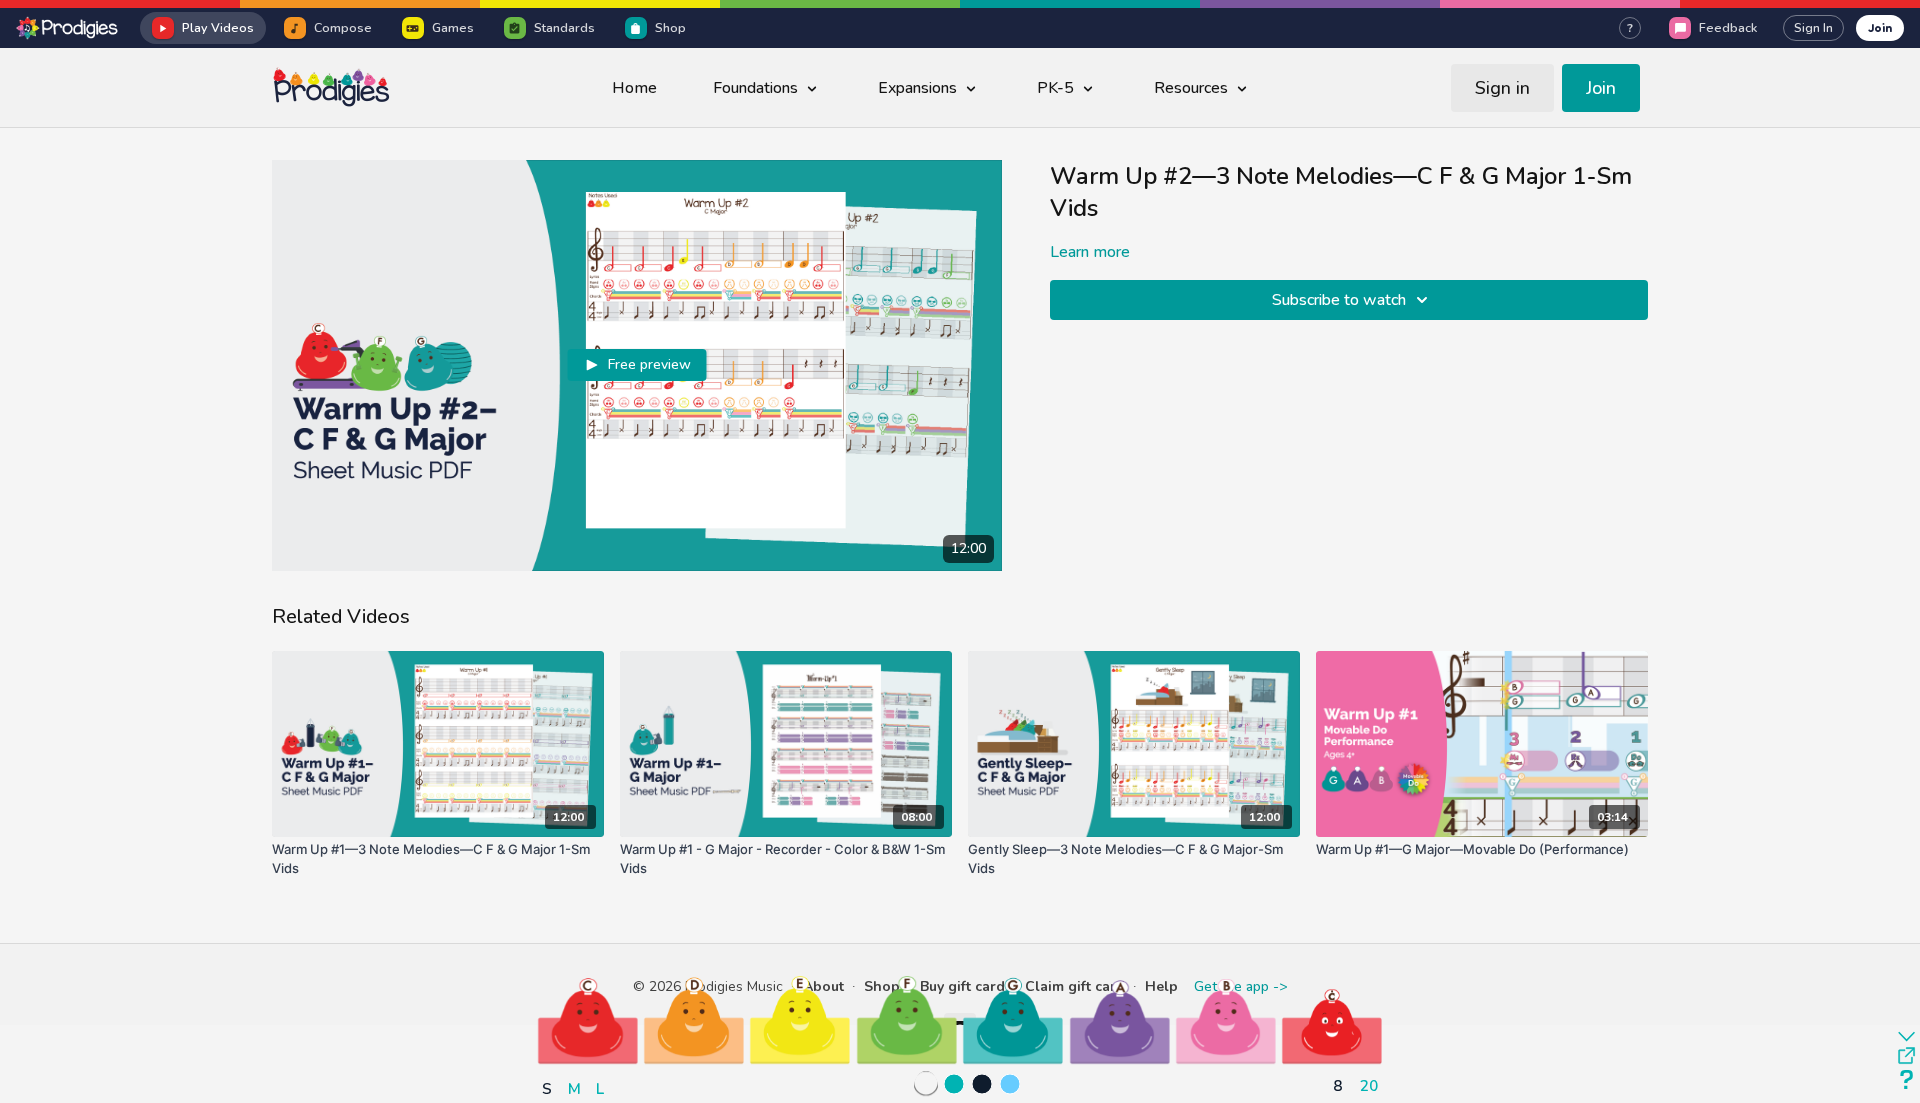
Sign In (1813, 28)
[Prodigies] (68, 28)
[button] (588, 1020)
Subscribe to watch (1339, 300)
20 (1369, 1085)
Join (1880, 27)
